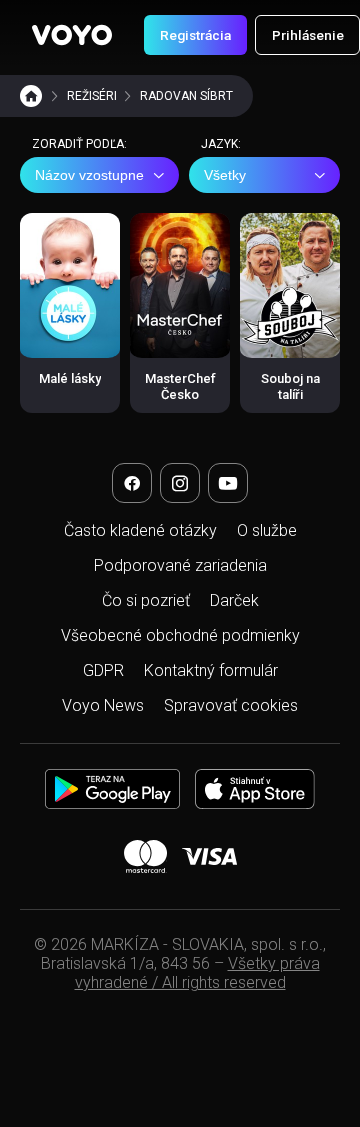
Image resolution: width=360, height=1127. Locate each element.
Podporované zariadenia (180, 565)
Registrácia (195, 35)
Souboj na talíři (290, 386)
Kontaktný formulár (211, 670)
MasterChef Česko (180, 386)
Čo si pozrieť (146, 600)
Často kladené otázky (140, 530)
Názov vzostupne (89, 175)
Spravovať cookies (231, 705)
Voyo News (103, 705)
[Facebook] (132, 483)
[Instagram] (180, 483)
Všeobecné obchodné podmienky (180, 635)
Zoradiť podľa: (79, 144)
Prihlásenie (308, 35)
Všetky (225, 175)
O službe (267, 530)
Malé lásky (70, 378)
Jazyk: (221, 144)
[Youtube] (228, 483)
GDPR (103, 670)
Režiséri (92, 96)
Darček (234, 600)
